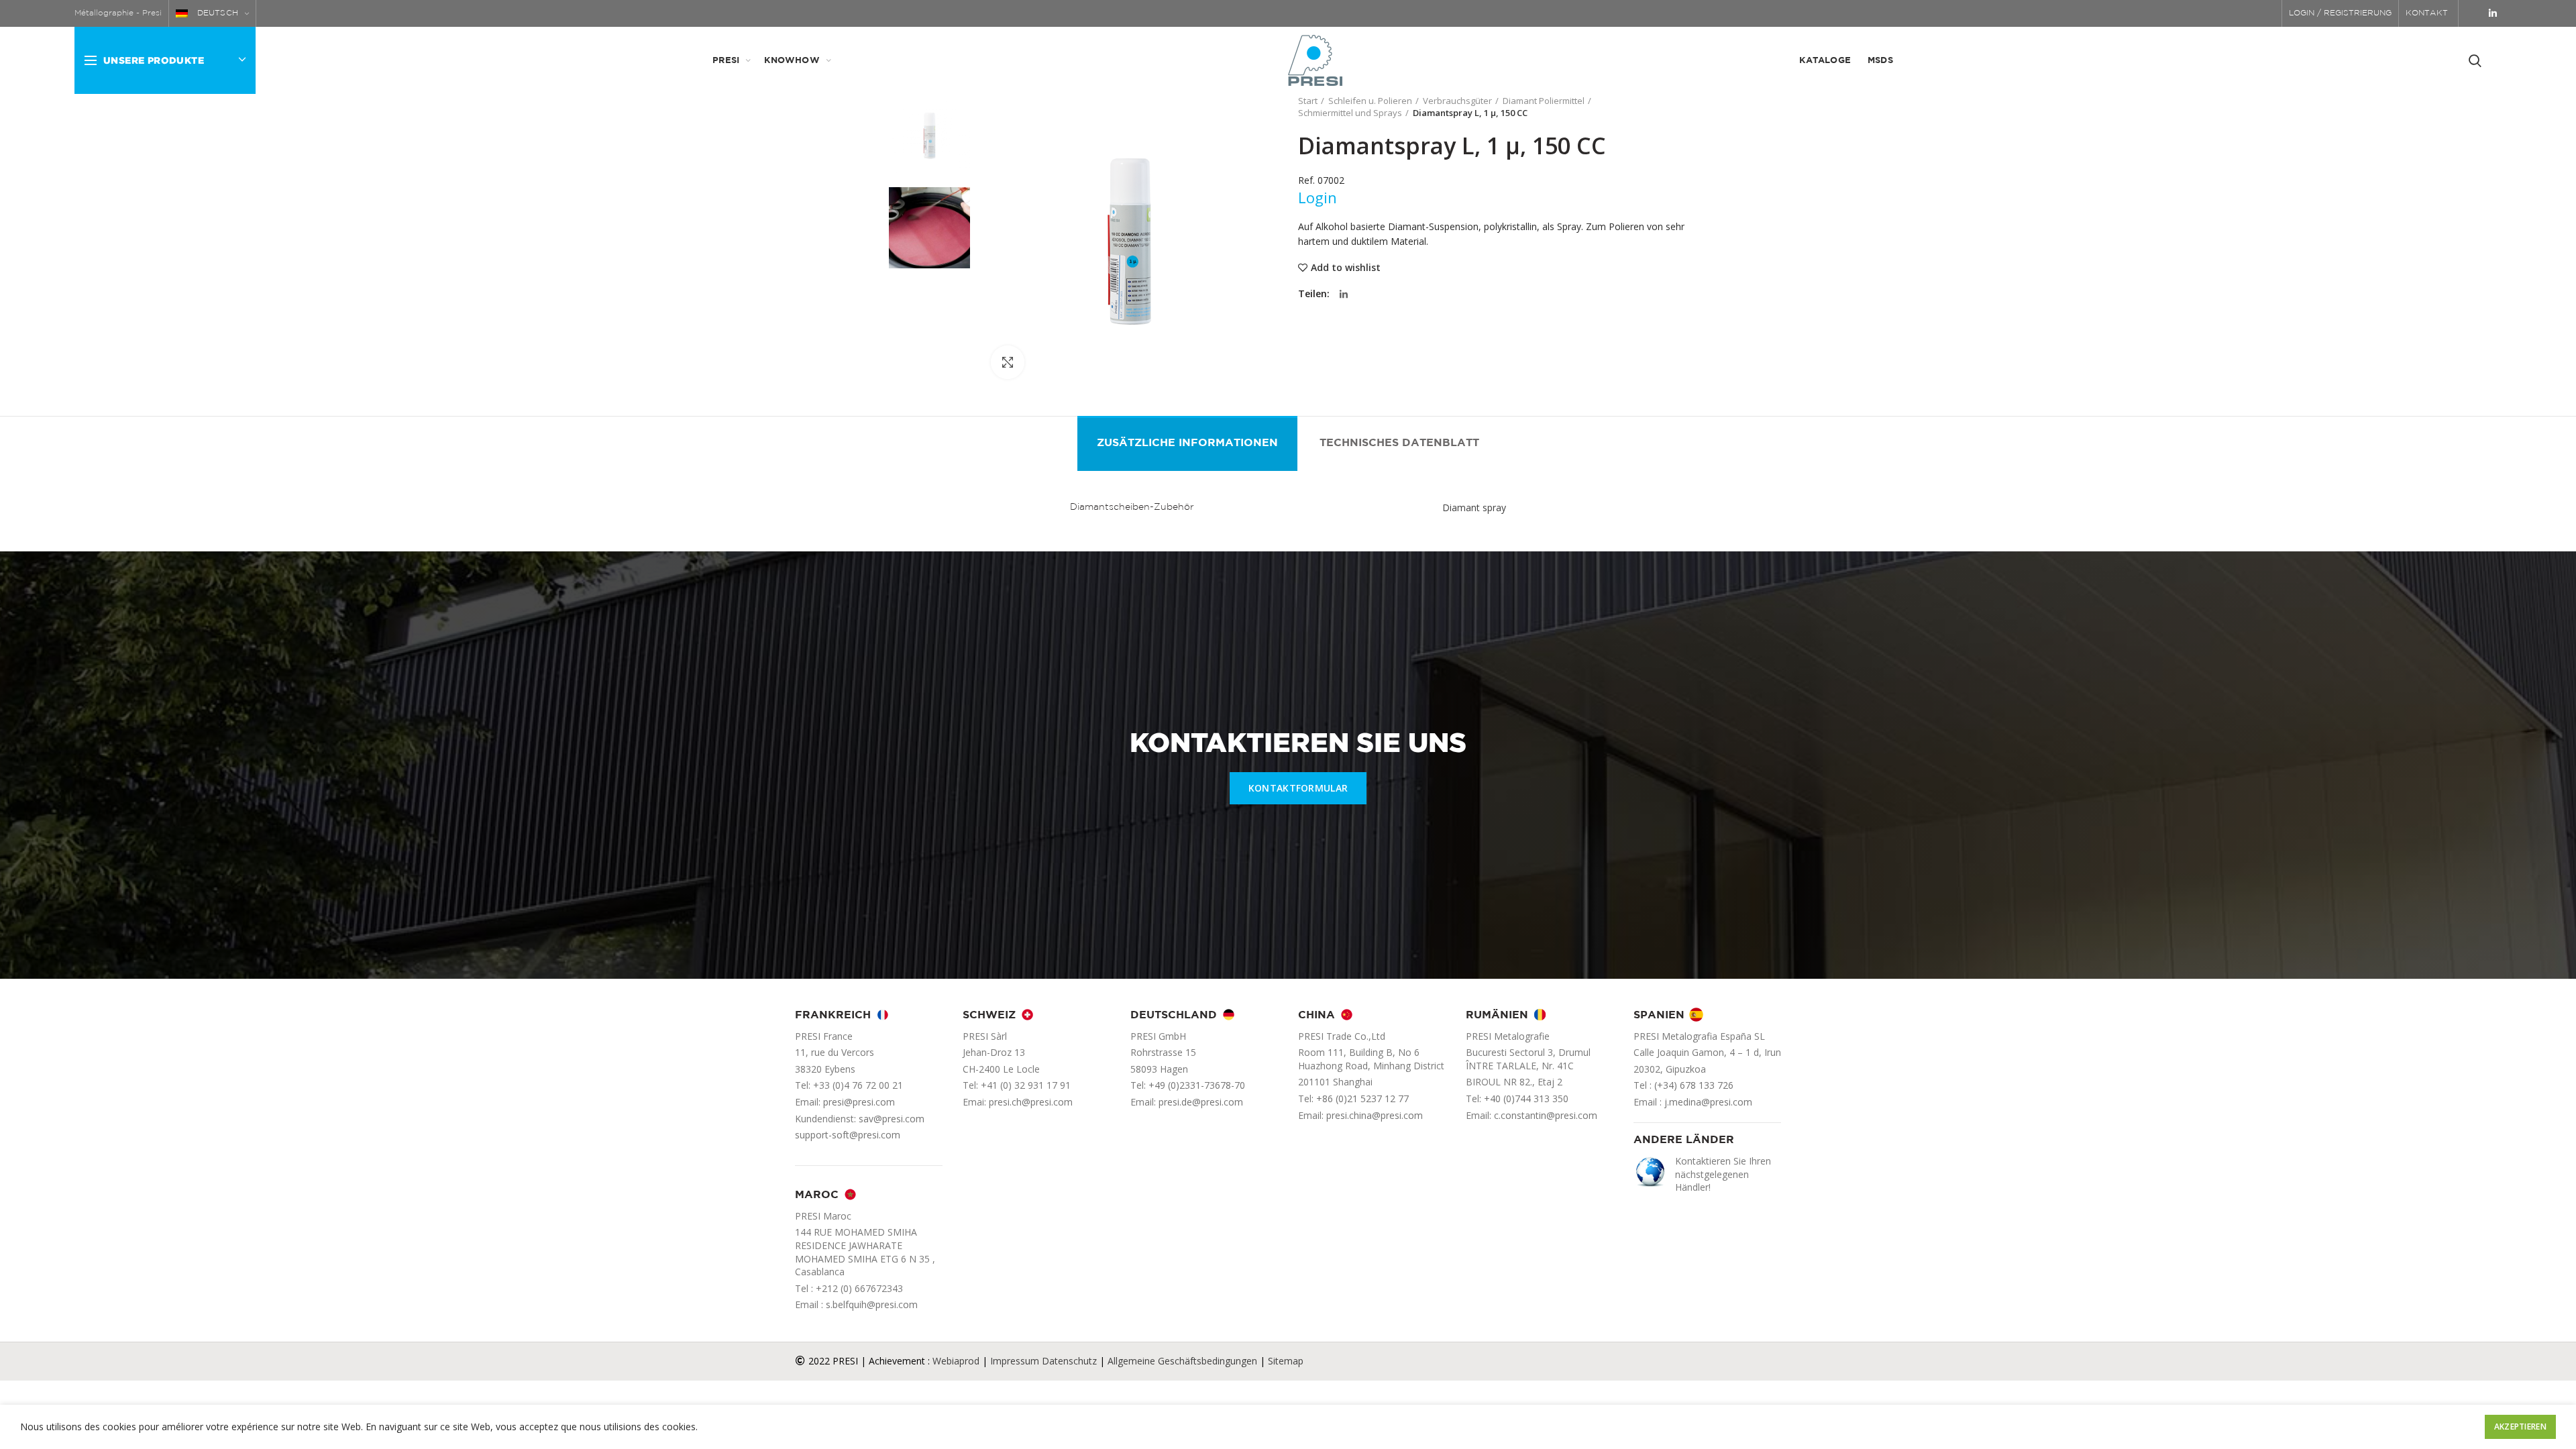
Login (1318, 197)
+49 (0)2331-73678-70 (1197, 1085)
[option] (929, 136)
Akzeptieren (2520, 1427)
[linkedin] (2493, 13)
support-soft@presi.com (848, 1135)
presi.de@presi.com (1201, 1102)
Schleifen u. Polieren (1370, 101)
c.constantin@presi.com (1546, 1115)
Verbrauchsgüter (1457, 101)
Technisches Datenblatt (1399, 443)
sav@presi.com (892, 1119)
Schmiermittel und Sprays (1350, 113)
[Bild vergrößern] (1008, 362)
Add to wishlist (1346, 268)
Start (1308, 101)
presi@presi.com (859, 1102)
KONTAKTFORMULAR (1298, 788)
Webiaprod (956, 1361)
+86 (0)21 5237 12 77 (1362, 1098)
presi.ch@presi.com (1031, 1102)
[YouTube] (2475, 13)
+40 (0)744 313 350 (1526, 1098)
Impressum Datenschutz (1043, 1361)
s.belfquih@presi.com (872, 1304)
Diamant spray (1474, 507)
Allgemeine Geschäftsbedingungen (1182, 1361)
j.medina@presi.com (1708, 1102)
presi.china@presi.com (1375, 1115)
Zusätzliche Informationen (1187, 443)
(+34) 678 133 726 (1694, 1085)
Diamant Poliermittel (1544, 101)
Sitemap (1286, 1361)
